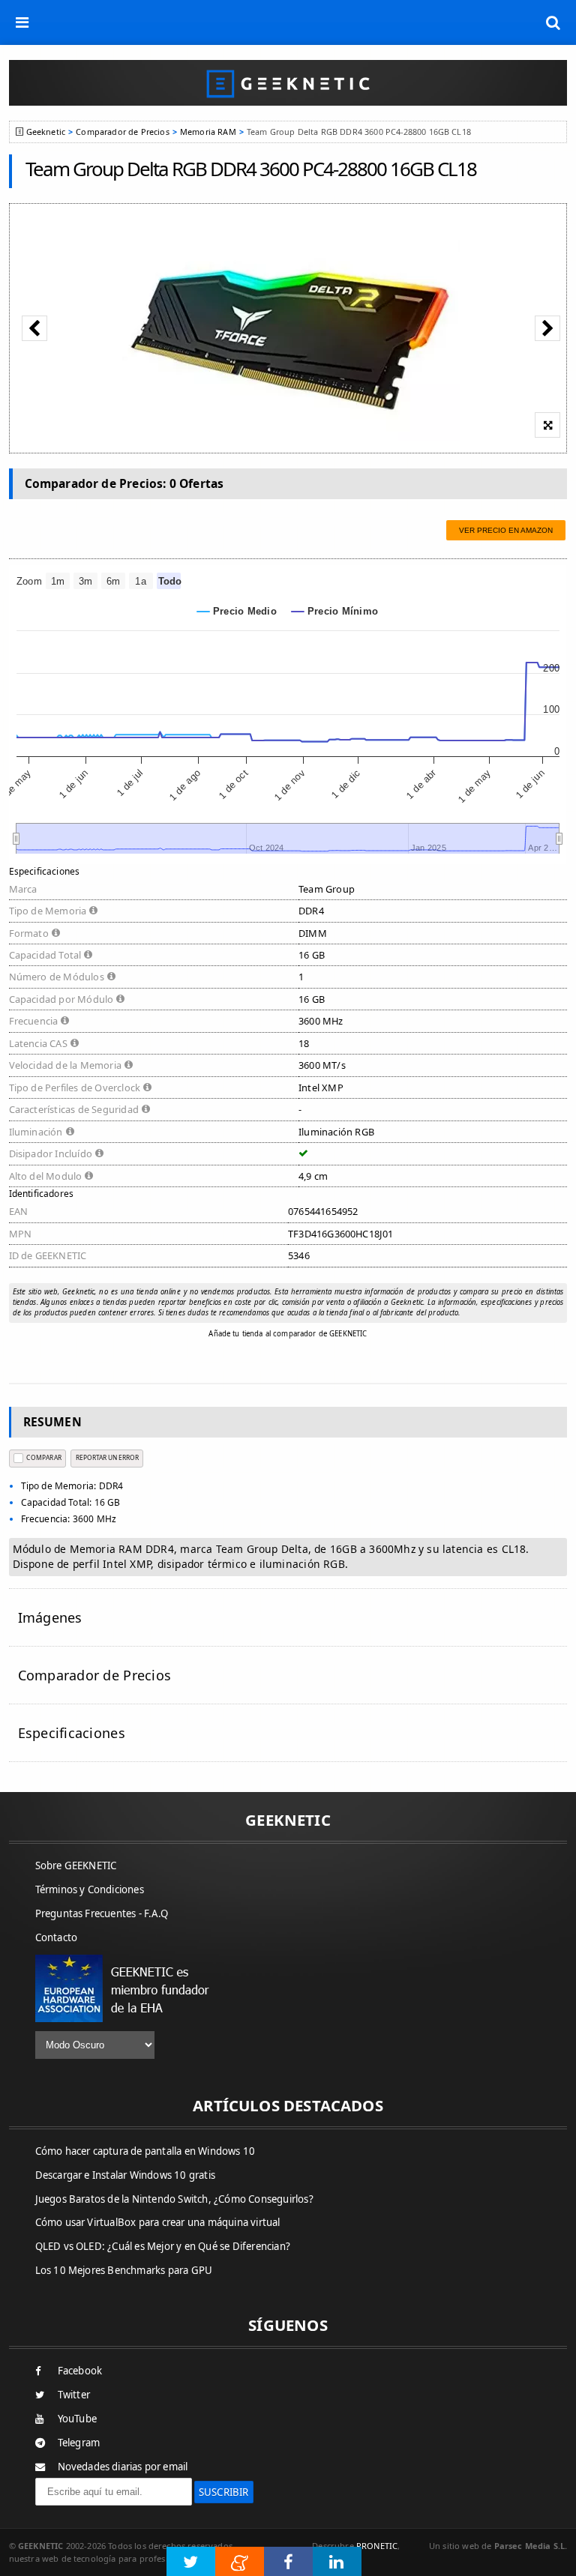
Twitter (74, 2395)
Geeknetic (46, 132)
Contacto (57, 1937)
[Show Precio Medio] (237, 611)
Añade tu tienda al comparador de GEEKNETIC (288, 1334)
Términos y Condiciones (90, 1889)
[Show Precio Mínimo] (335, 611)
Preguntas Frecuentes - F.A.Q (102, 1913)
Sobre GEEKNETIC (76, 1865)
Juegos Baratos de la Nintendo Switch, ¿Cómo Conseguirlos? (174, 2199)
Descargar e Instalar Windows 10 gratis (126, 2175)
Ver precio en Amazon (506, 530)
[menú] (22, 22)
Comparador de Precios (122, 132)
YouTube (77, 2419)
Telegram (79, 2443)
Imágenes (50, 1617)
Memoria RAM (208, 132)
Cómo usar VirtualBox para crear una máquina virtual (158, 2222)
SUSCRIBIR (224, 2492)
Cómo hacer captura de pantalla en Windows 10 (145, 2151)
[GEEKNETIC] (288, 83)
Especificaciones (72, 1733)
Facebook (80, 2371)
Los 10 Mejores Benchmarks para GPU (124, 2270)
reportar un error (107, 1457)
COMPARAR (43, 1457)
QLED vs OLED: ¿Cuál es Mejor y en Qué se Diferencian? (163, 2246)
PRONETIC (377, 2546)
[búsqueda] (553, 22)
